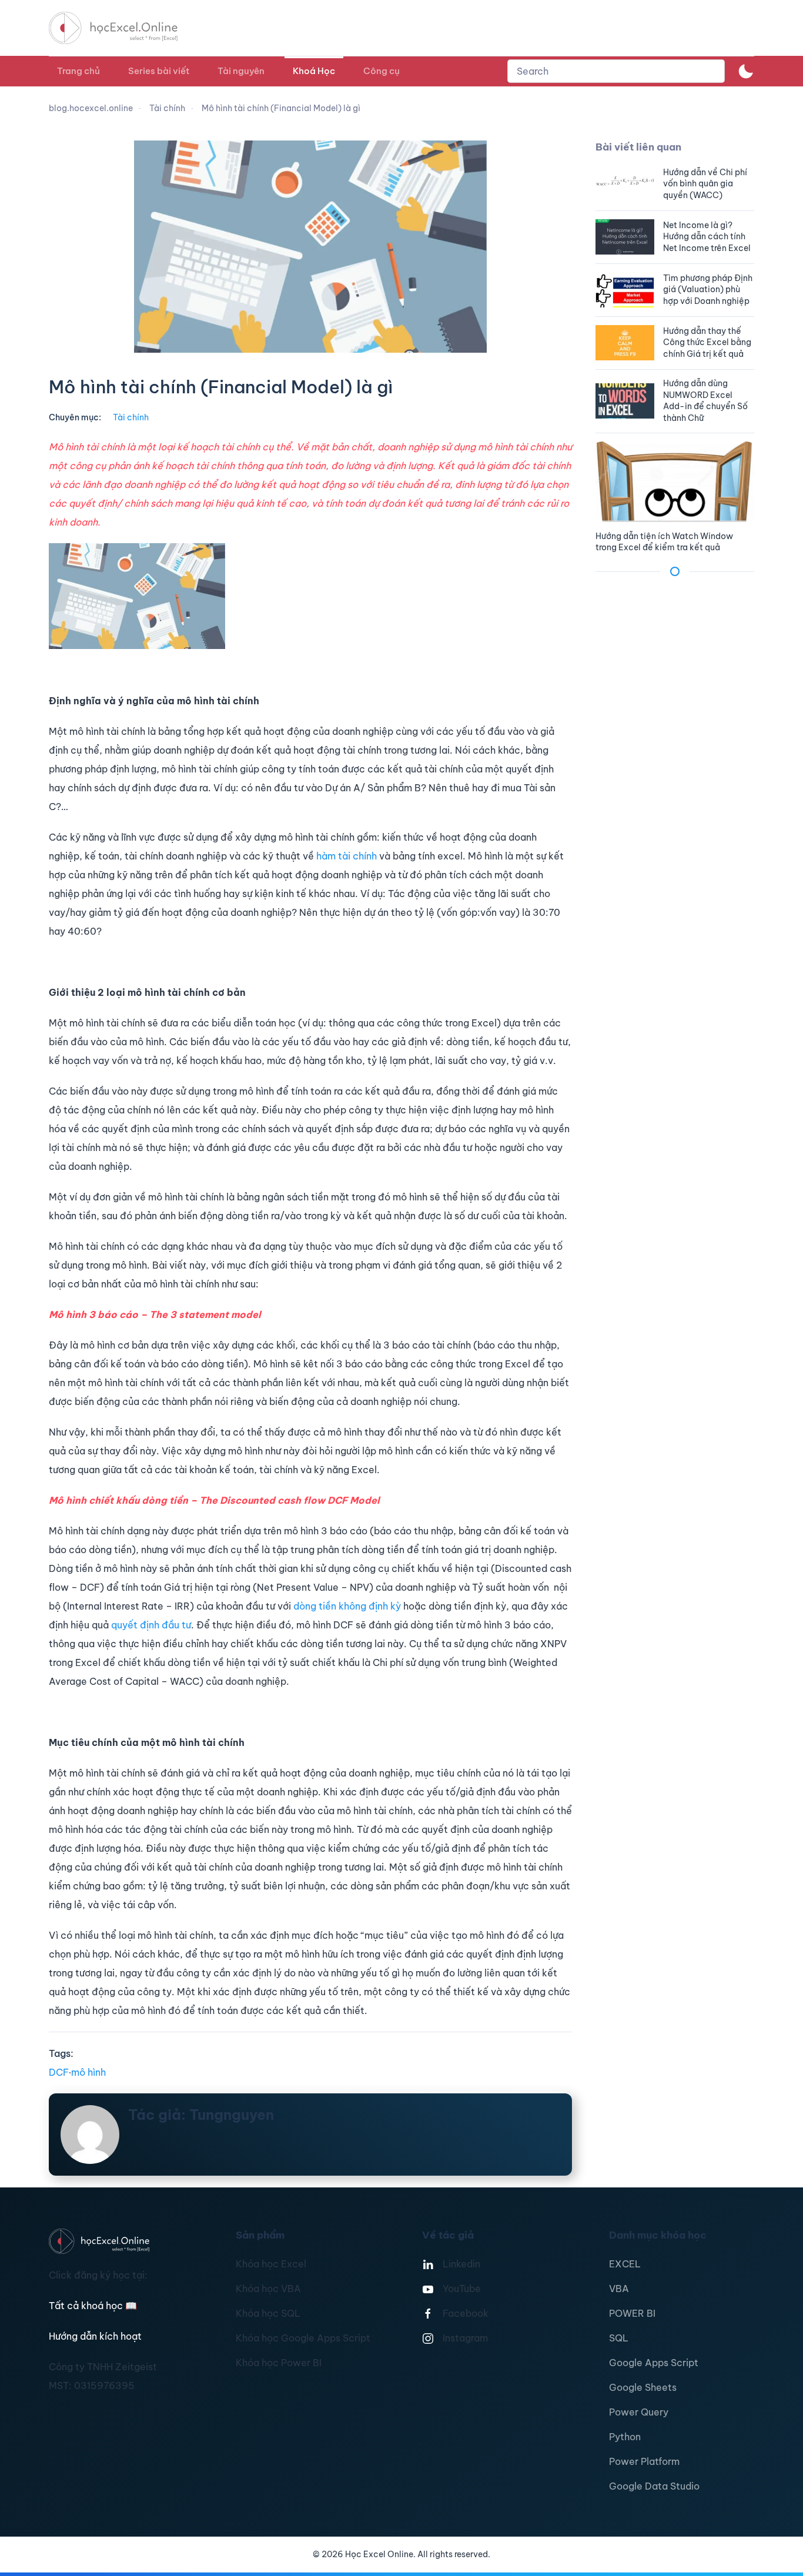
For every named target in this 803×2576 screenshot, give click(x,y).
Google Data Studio (654, 2486)
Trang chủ (78, 71)
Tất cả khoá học (93, 2306)
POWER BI (632, 2313)
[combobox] (616, 71)
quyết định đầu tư (151, 1625)
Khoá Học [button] (314, 71)
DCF (59, 2072)
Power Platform (644, 2461)
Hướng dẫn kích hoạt (95, 2336)
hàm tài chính (347, 856)
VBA (619, 2289)
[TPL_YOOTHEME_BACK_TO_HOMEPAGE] (124, 28)
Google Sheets (643, 2387)
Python (625, 2437)
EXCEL (625, 2264)
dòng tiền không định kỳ (347, 1606)
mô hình (88, 2072)
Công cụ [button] (382, 71)
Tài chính (131, 417)
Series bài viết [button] (159, 71)
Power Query (639, 2412)
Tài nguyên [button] (241, 71)
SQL (619, 2338)
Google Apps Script (654, 2363)
